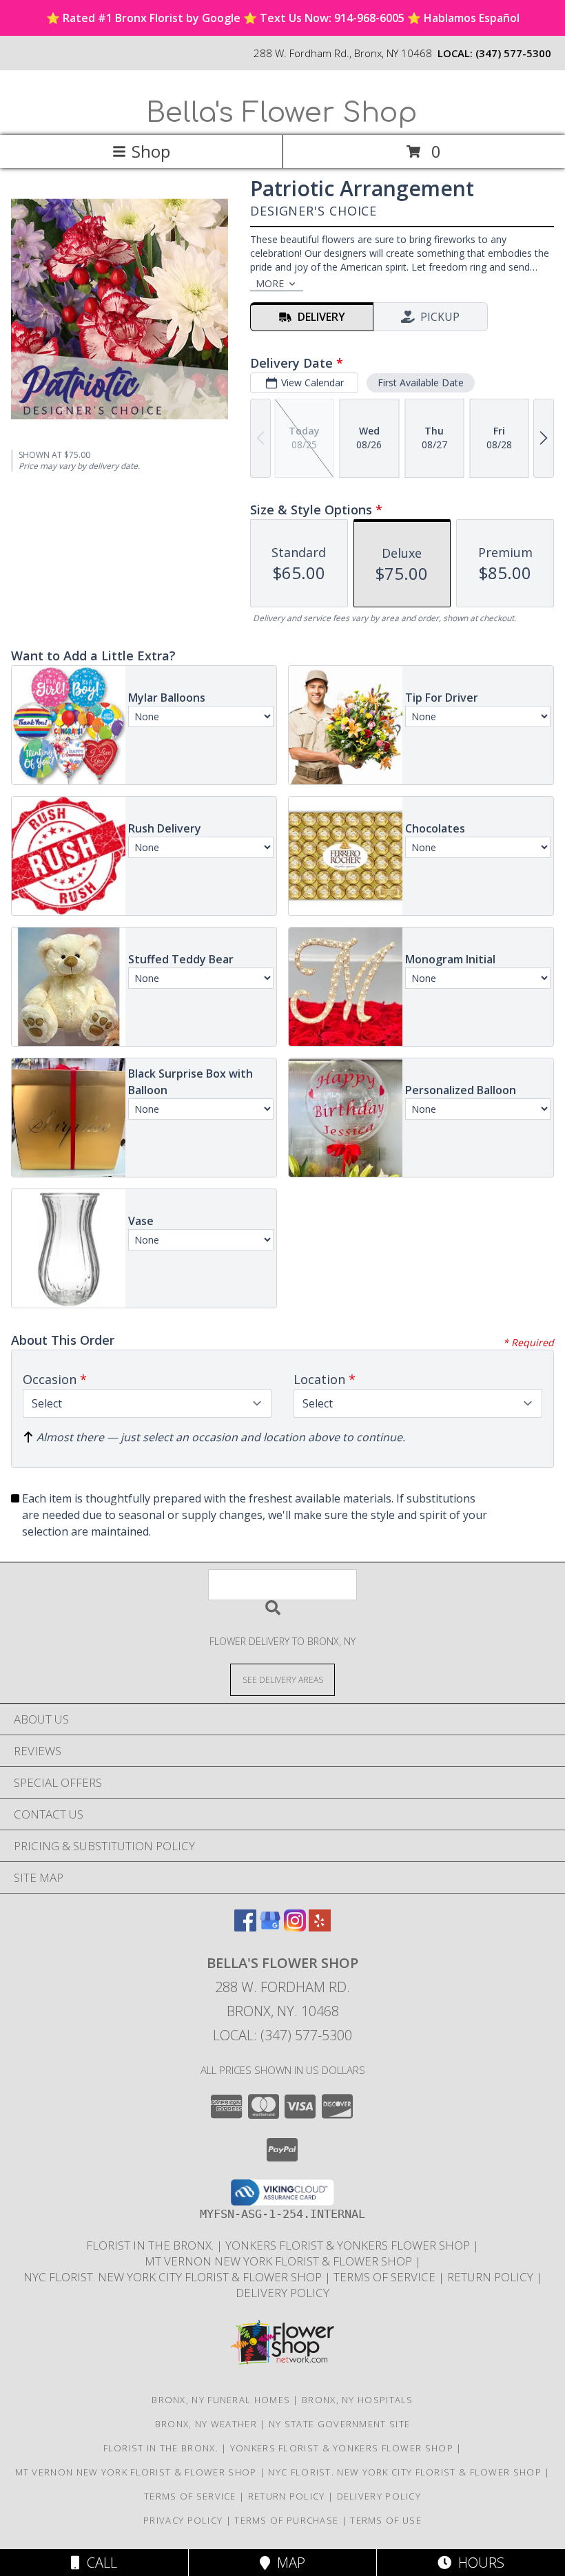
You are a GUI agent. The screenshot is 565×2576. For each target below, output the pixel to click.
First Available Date (421, 383)
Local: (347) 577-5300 (282, 2035)
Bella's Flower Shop (281, 113)
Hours (478, 2563)
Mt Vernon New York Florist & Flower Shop (280, 2261)
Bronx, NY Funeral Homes (221, 2400)
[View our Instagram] (295, 1927)
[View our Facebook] (245, 1927)
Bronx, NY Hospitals (358, 2400)
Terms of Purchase (286, 2520)
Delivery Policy (282, 2293)
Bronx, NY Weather (206, 2424)
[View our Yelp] (320, 1927)
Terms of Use (386, 2520)
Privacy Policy (183, 2520)
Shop (151, 151)
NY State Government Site (339, 2424)
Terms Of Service (386, 2277)
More (270, 283)
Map (288, 2563)
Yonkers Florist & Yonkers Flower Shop (349, 2245)
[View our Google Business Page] (270, 1927)
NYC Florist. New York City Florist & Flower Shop (174, 2277)
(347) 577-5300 (513, 53)
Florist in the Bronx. (151, 2245)
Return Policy (492, 2277)
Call (99, 2563)
